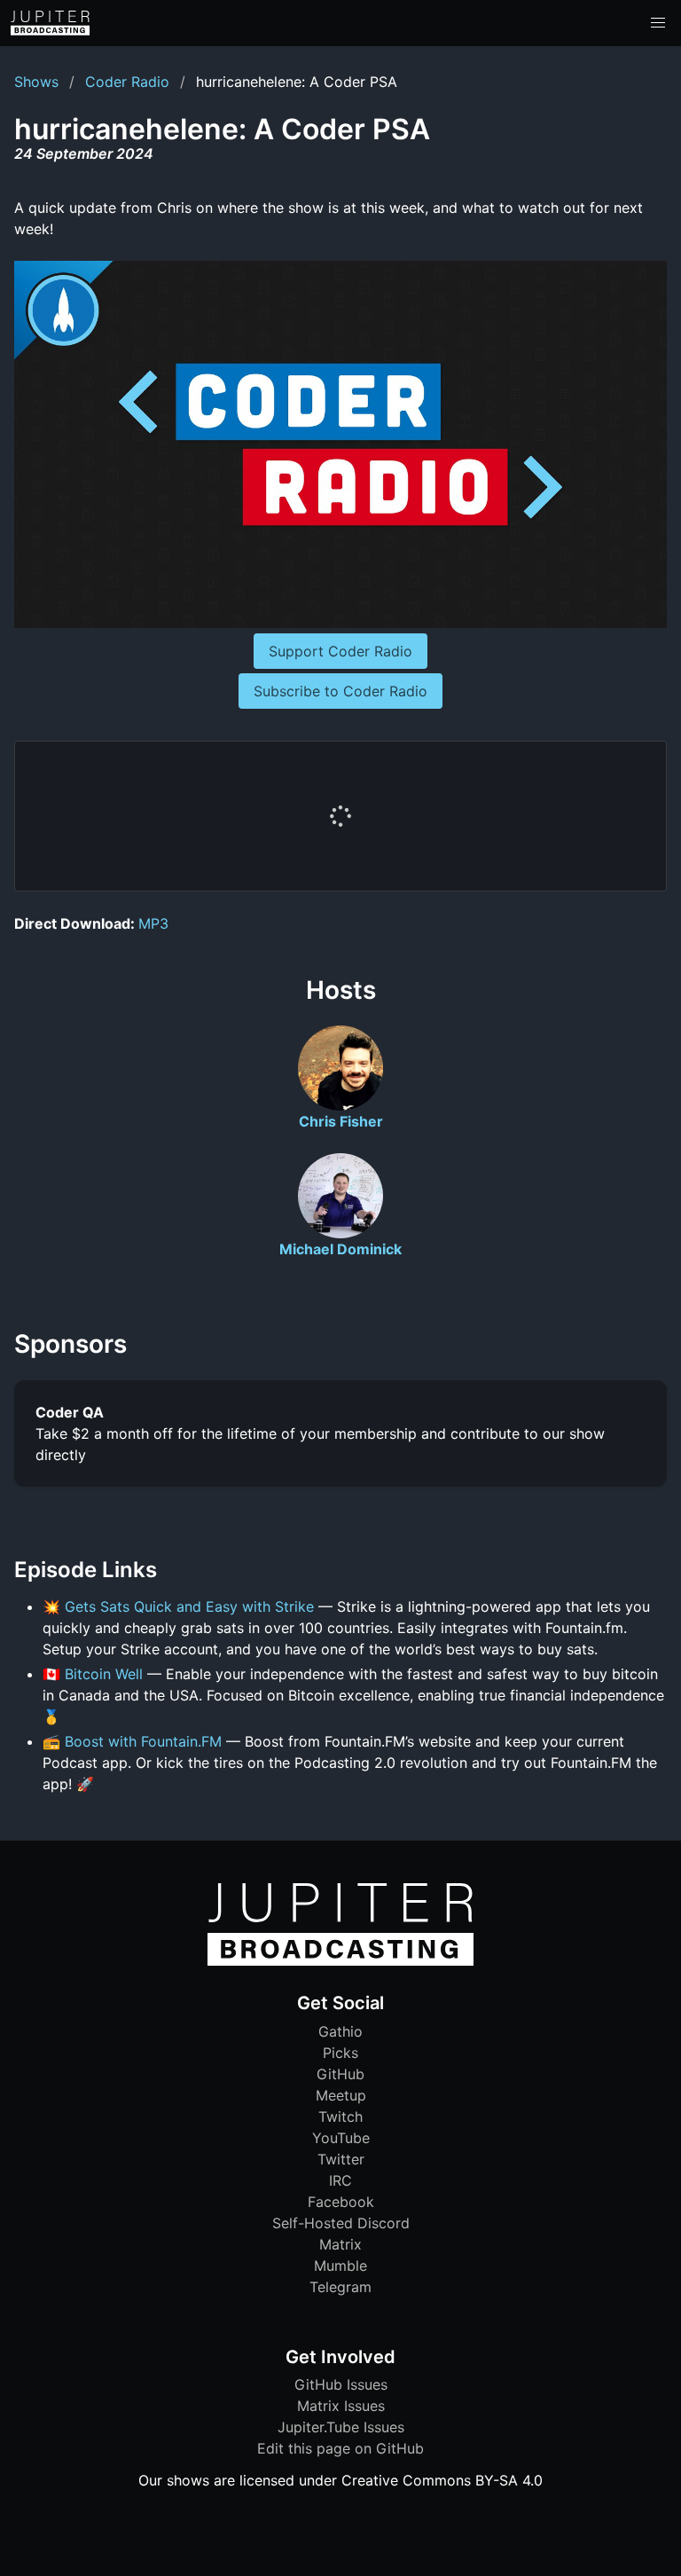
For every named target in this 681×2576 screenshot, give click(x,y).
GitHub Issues (341, 2384)
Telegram (340, 2287)
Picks (340, 2053)
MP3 (153, 923)
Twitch (340, 2117)
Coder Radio (127, 82)
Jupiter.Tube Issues (341, 2427)
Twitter (341, 2159)
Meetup (341, 2095)
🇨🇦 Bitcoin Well (93, 1674)
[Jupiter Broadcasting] (340, 1961)
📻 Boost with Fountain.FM (132, 1741)
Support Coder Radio (340, 651)
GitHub (340, 2074)
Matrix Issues (341, 2406)
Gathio (340, 2031)
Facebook (341, 2202)
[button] (658, 23)
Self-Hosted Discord (341, 2223)
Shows (36, 82)
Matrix (340, 2244)
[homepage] (50, 23)
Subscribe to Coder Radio (340, 691)
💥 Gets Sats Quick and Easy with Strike (178, 1606)
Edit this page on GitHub (340, 2448)
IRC (340, 2180)
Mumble (340, 2266)
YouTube (341, 2138)
